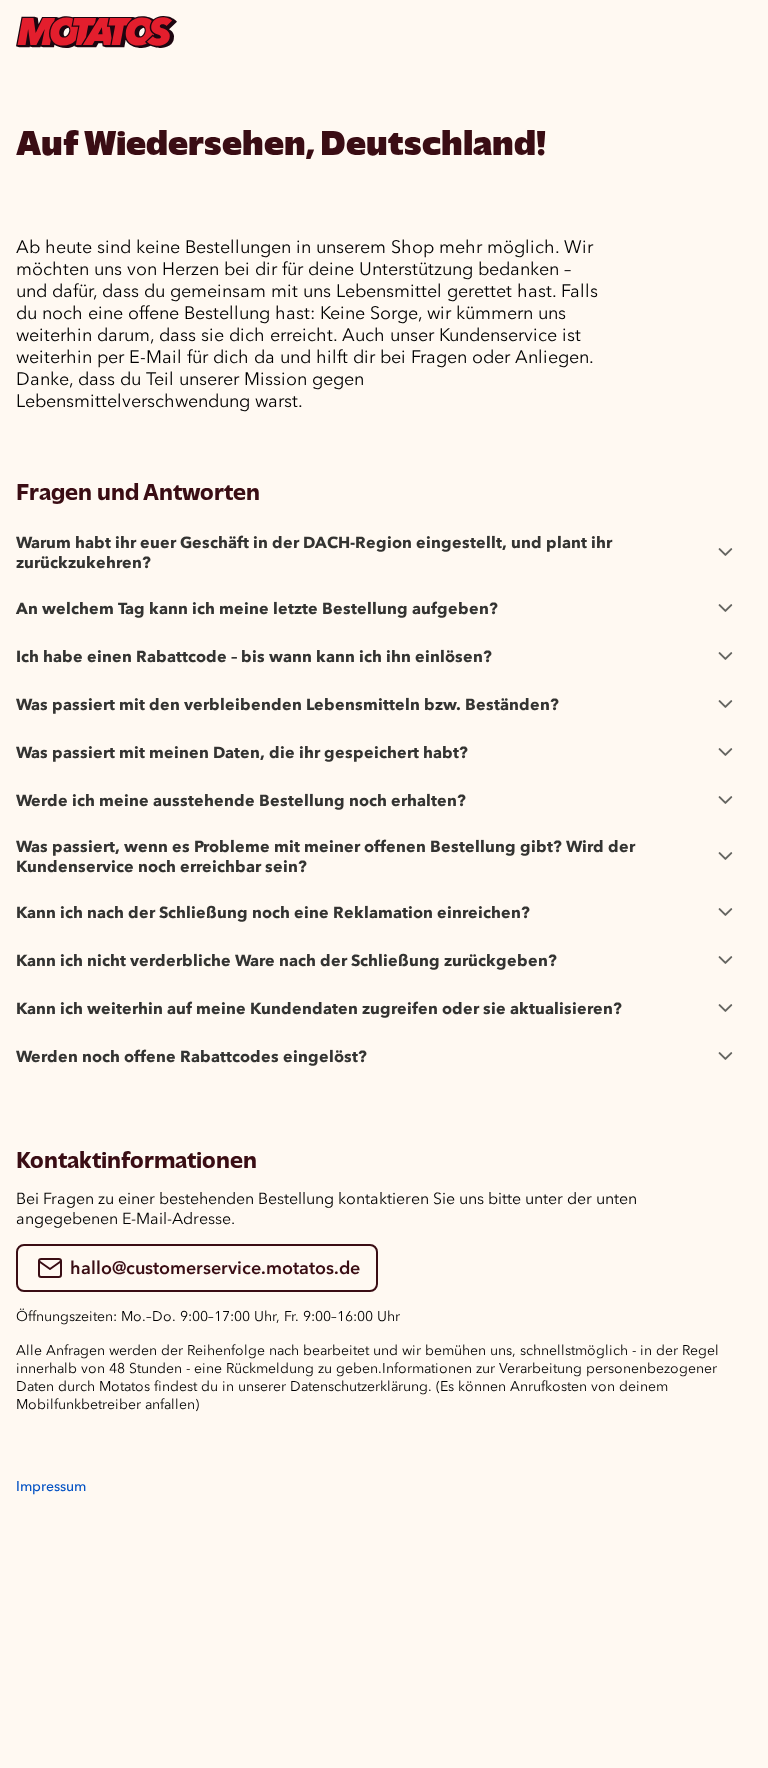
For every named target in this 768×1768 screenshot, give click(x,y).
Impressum (51, 1486)
